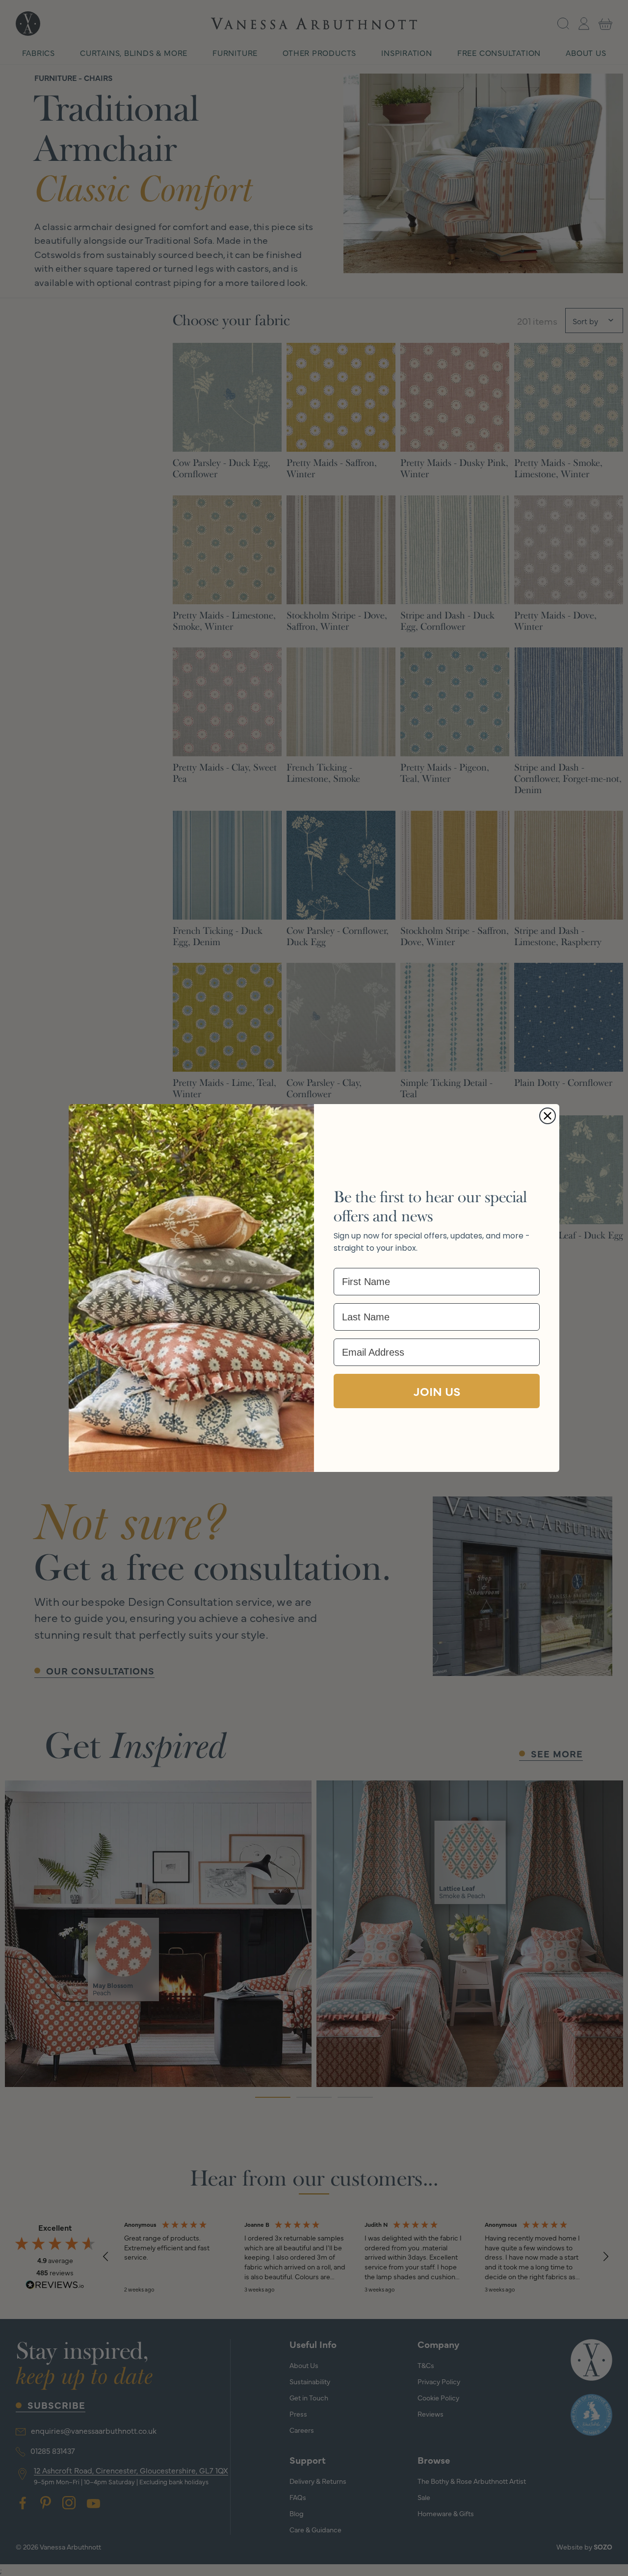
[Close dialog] (548, 1116)
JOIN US (437, 1391)
